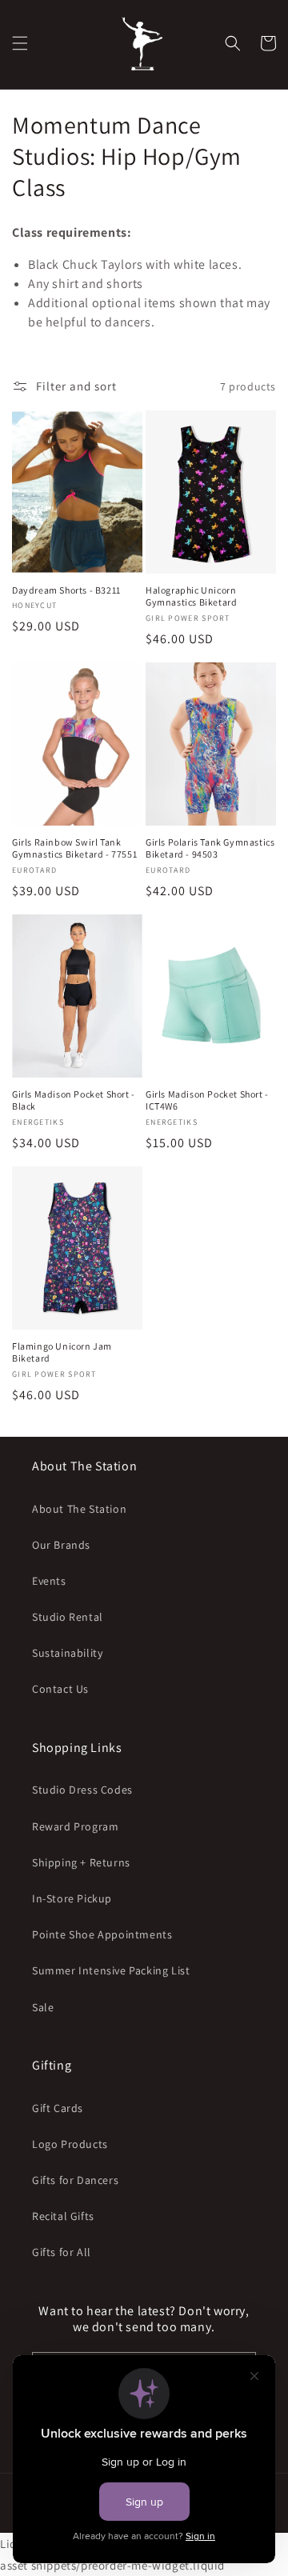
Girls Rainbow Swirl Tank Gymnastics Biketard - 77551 (74, 848)
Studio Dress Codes (82, 1790)
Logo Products (70, 2144)
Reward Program (75, 1826)
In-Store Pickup (72, 1898)
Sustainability (67, 1653)
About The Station (79, 1509)
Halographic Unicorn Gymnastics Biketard (191, 596)
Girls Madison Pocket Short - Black (74, 1100)
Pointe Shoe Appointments (102, 1934)
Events (49, 1581)
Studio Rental (68, 1617)
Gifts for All (62, 2252)
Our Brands (61, 1545)
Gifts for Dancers (75, 2180)
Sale (43, 2007)
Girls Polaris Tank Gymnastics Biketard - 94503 (210, 848)
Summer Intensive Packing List (111, 1970)
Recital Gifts (63, 2216)
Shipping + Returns (81, 1862)
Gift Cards (58, 2108)
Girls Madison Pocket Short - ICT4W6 (207, 1100)
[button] (20, 43)
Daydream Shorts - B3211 (66, 590)
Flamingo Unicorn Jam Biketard (62, 1352)
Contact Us (60, 1689)
